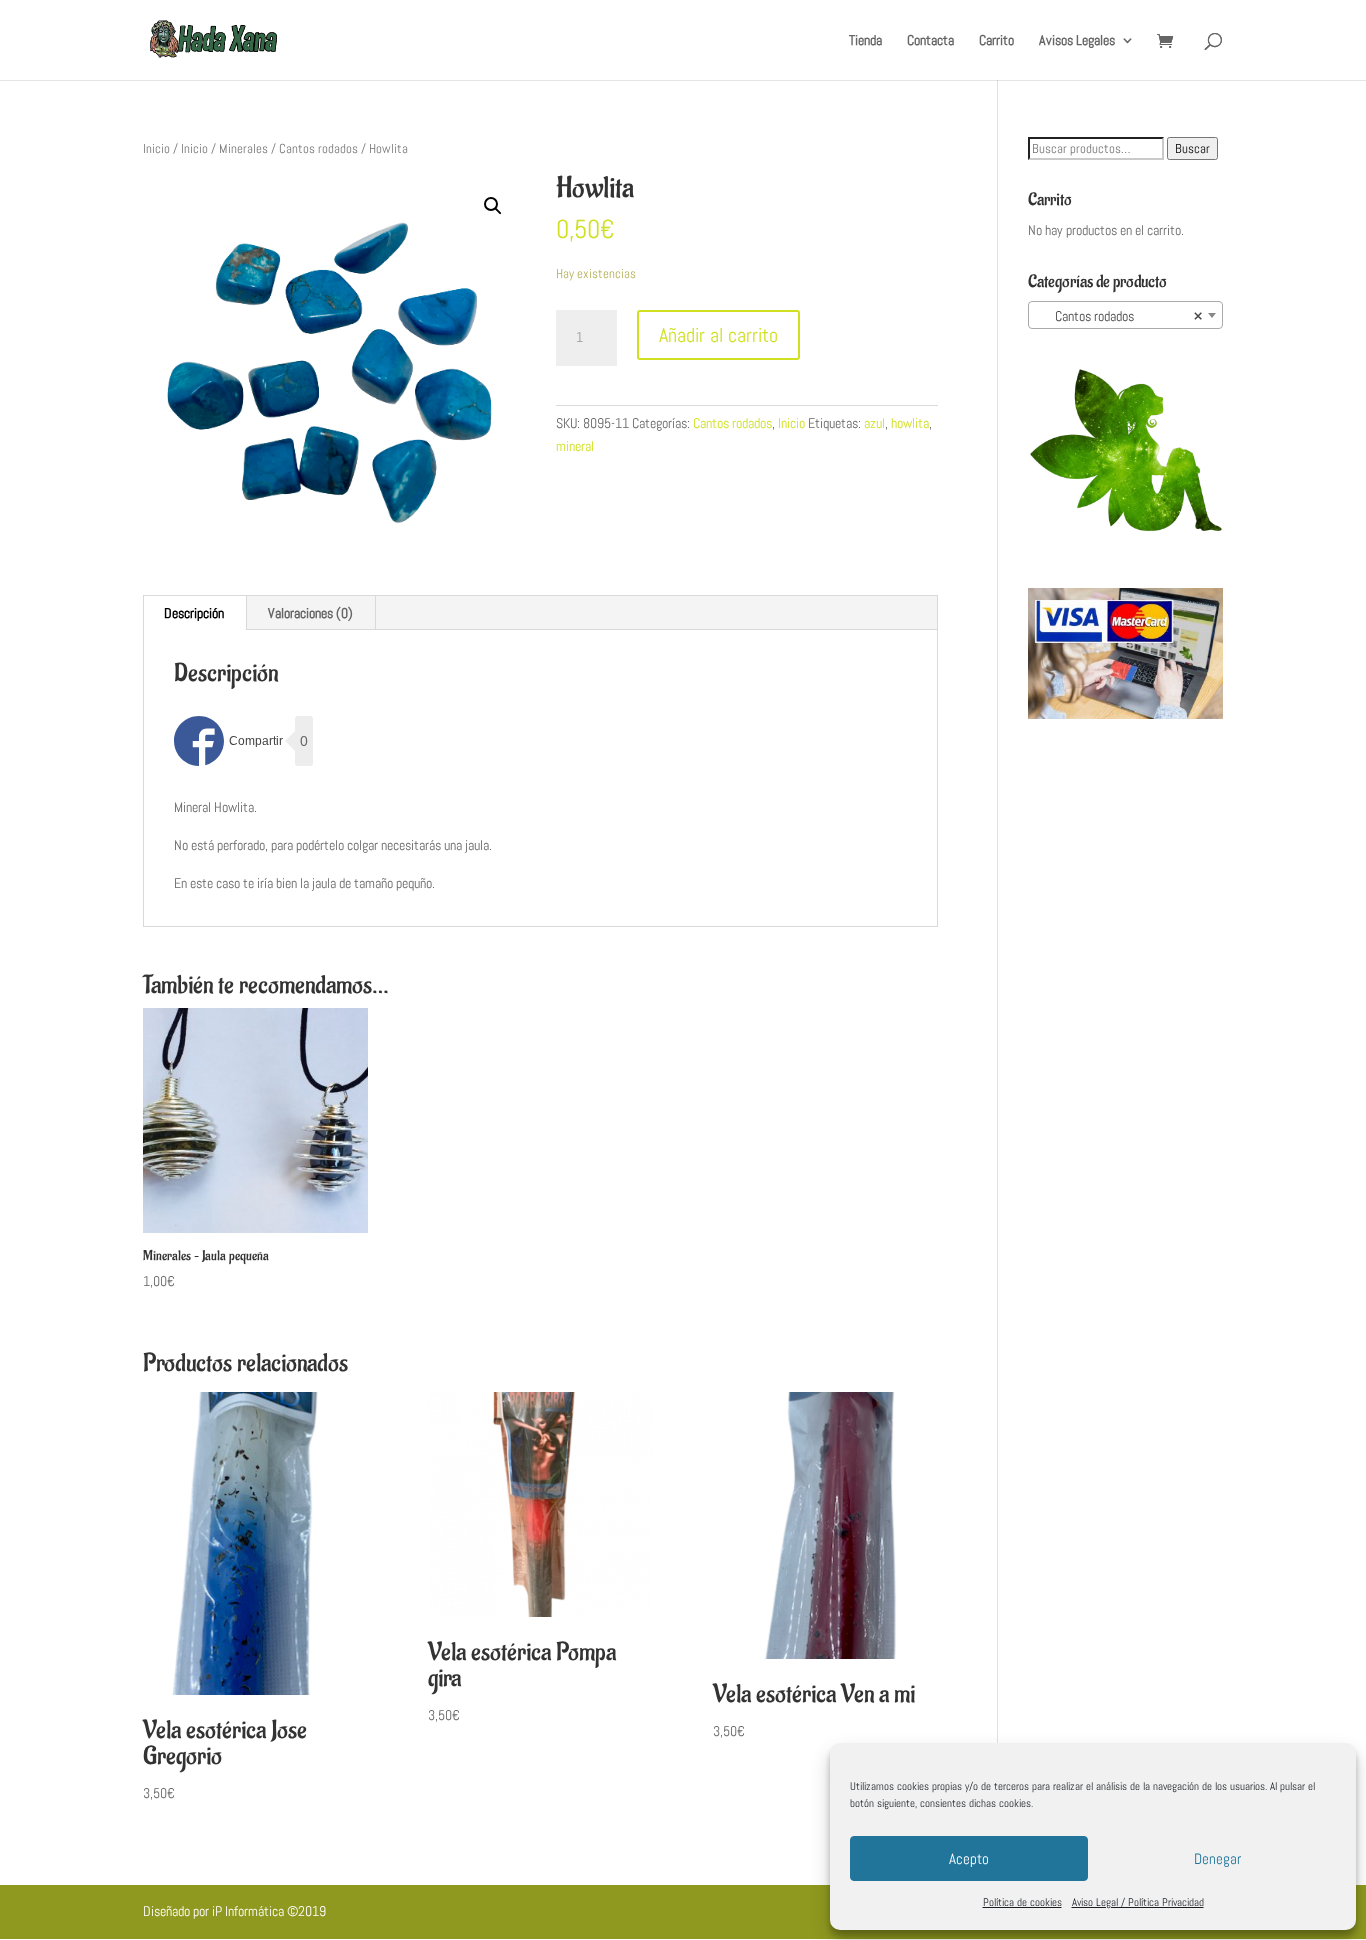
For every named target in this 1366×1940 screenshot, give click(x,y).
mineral (575, 446)
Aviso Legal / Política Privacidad (1138, 1902)
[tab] (194, 613)
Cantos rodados (318, 148)
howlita (910, 423)
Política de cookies (1022, 1902)
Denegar (1217, 1858)
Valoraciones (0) (310, 613)
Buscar (1192, 148)
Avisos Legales (1077, 41)
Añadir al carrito (718, 335)
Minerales (243, 148)
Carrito (996, 41)
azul (874, 423)
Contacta (930, 41)
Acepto (969, 1858)
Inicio (156, 148)
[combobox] (1125, 315)
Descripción (194, 613)
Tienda (865, 41)
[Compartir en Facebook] (228, 741)
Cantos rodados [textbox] (1119, 316)
